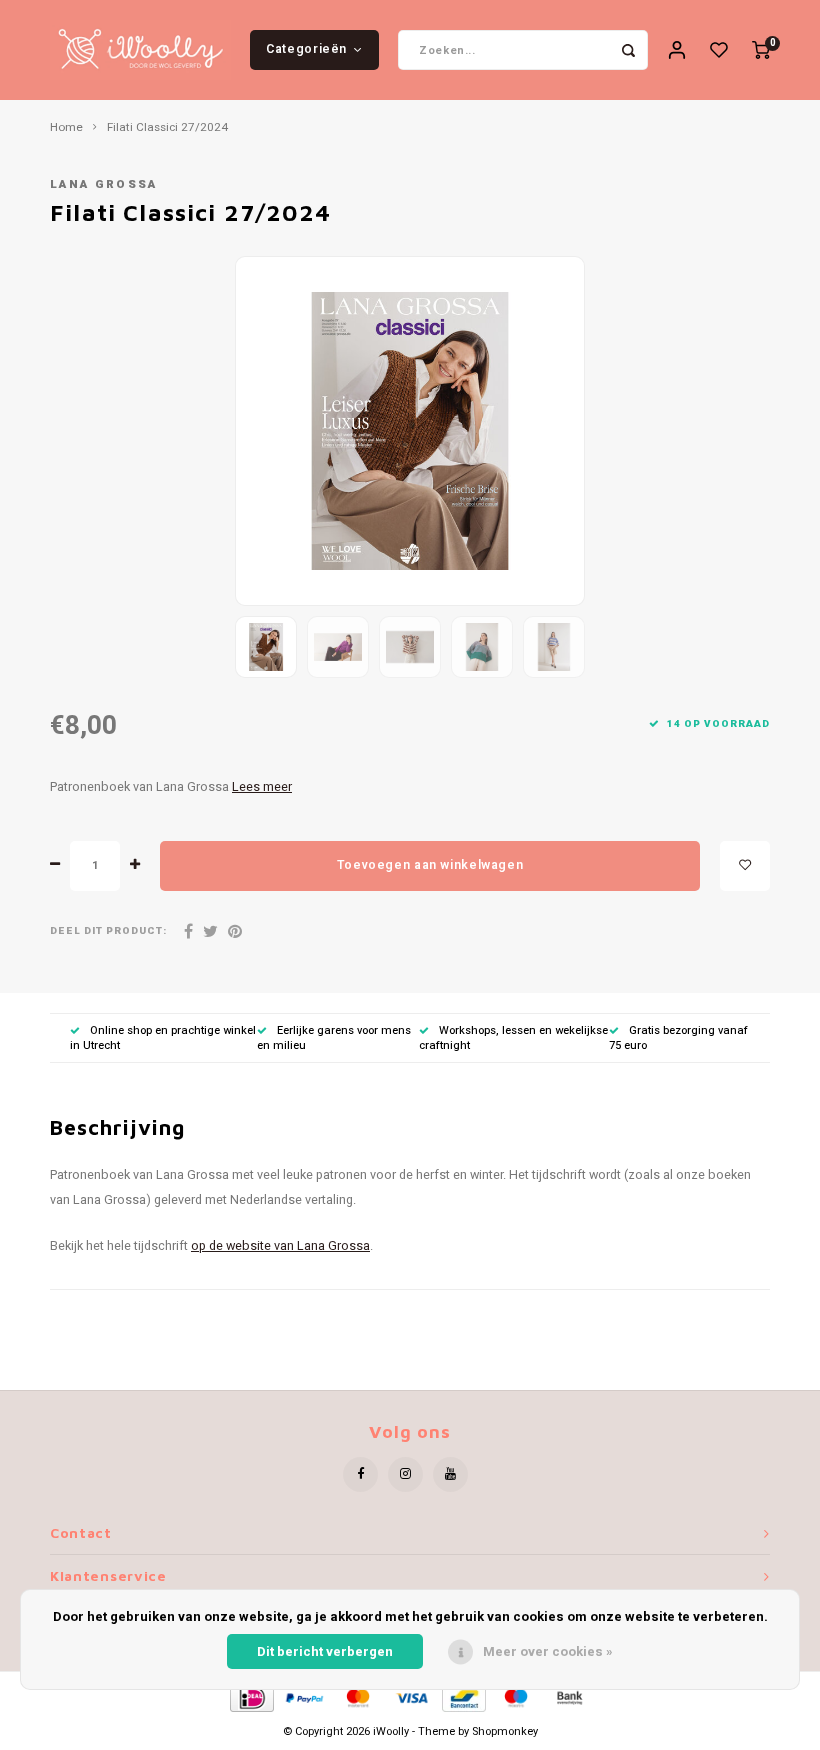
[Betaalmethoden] (250, 1696)
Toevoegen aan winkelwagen (430, 865)
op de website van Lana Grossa (280, 1246)
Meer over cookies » (548, 1651)
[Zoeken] (628, 50)
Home (66, 128)
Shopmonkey (505, 1731)
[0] (761, 50)
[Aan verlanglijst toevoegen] (745, 866)
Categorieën (306, 49)
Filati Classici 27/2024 (167, 128)
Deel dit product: (108, 931)
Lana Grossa (104, 184)
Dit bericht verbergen (325, 1651)
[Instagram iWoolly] (405, 1474)
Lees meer (262, 787)
